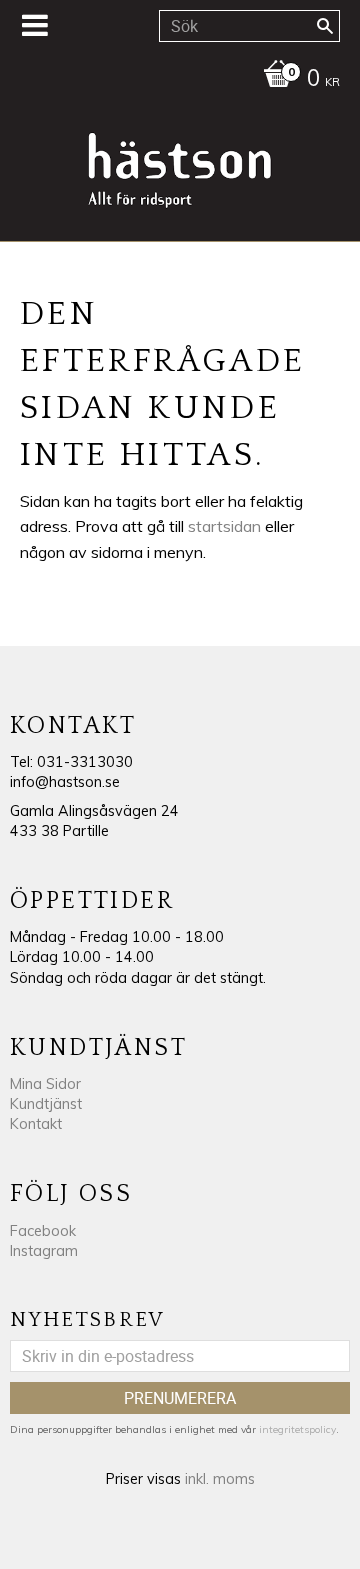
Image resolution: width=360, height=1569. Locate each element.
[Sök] (325, 26)
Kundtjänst (46, 1104)
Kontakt (36, 1124)
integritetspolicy (297, 1429)
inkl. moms (220, 1479)
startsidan (224, 526)
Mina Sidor (45, 1084)
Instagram (44, 1251)
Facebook (43, 1231)
